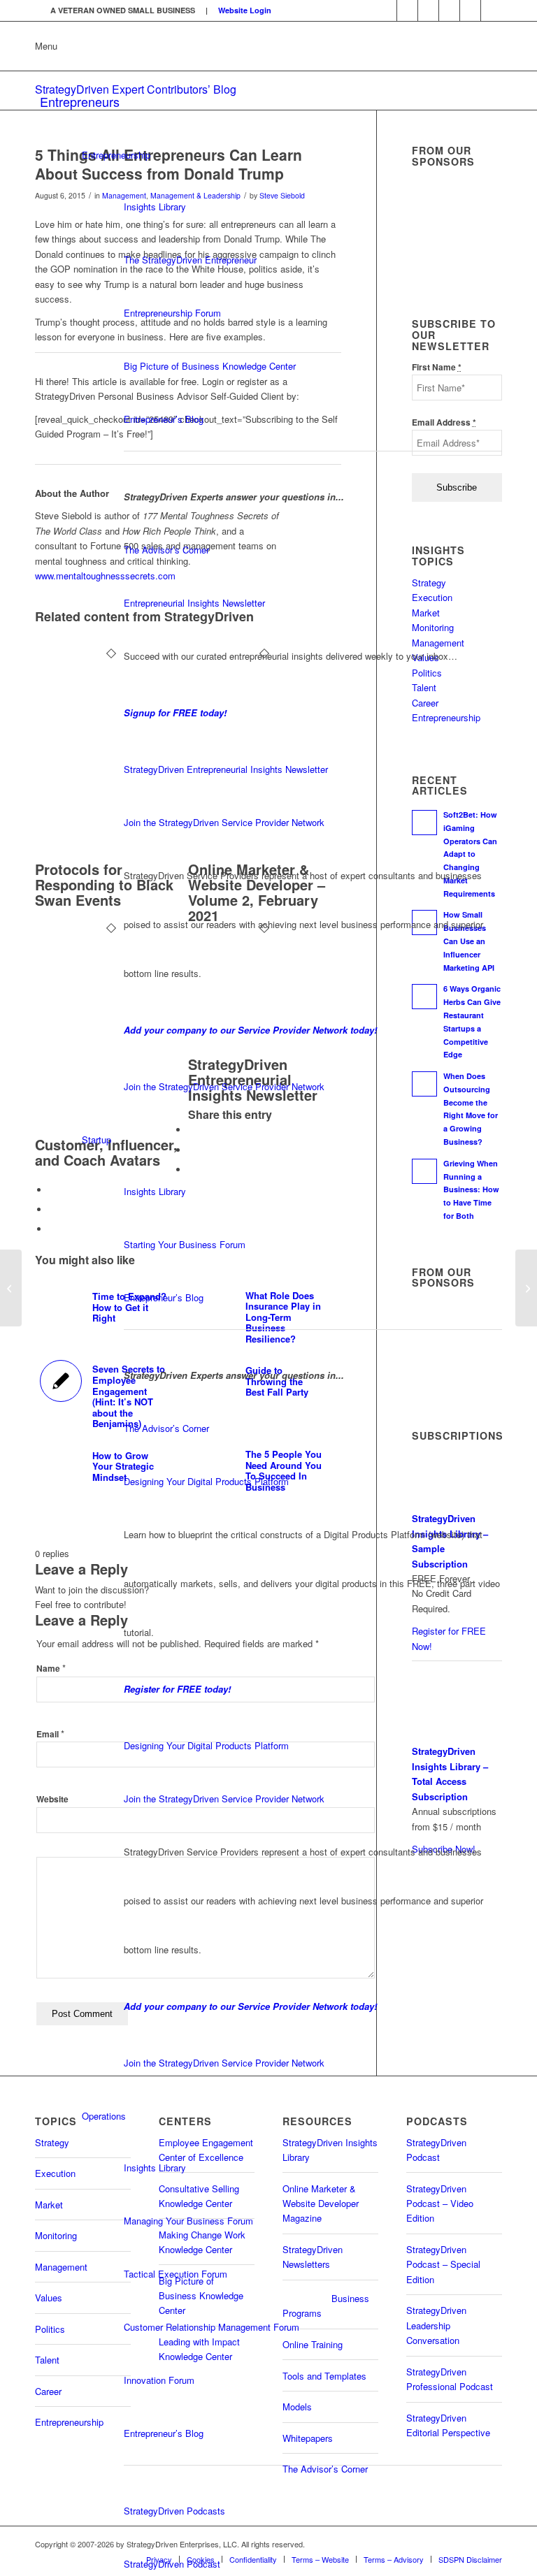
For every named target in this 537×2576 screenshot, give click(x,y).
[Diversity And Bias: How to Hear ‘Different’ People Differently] (11, 1288)
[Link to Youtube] (407, 10)
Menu (46, 46)
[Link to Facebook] (449, 10)
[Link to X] (428, 10)
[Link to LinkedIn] (386, 10)
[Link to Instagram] (470, 10)
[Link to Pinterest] (492, 10)
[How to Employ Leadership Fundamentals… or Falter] (526, 1288)
